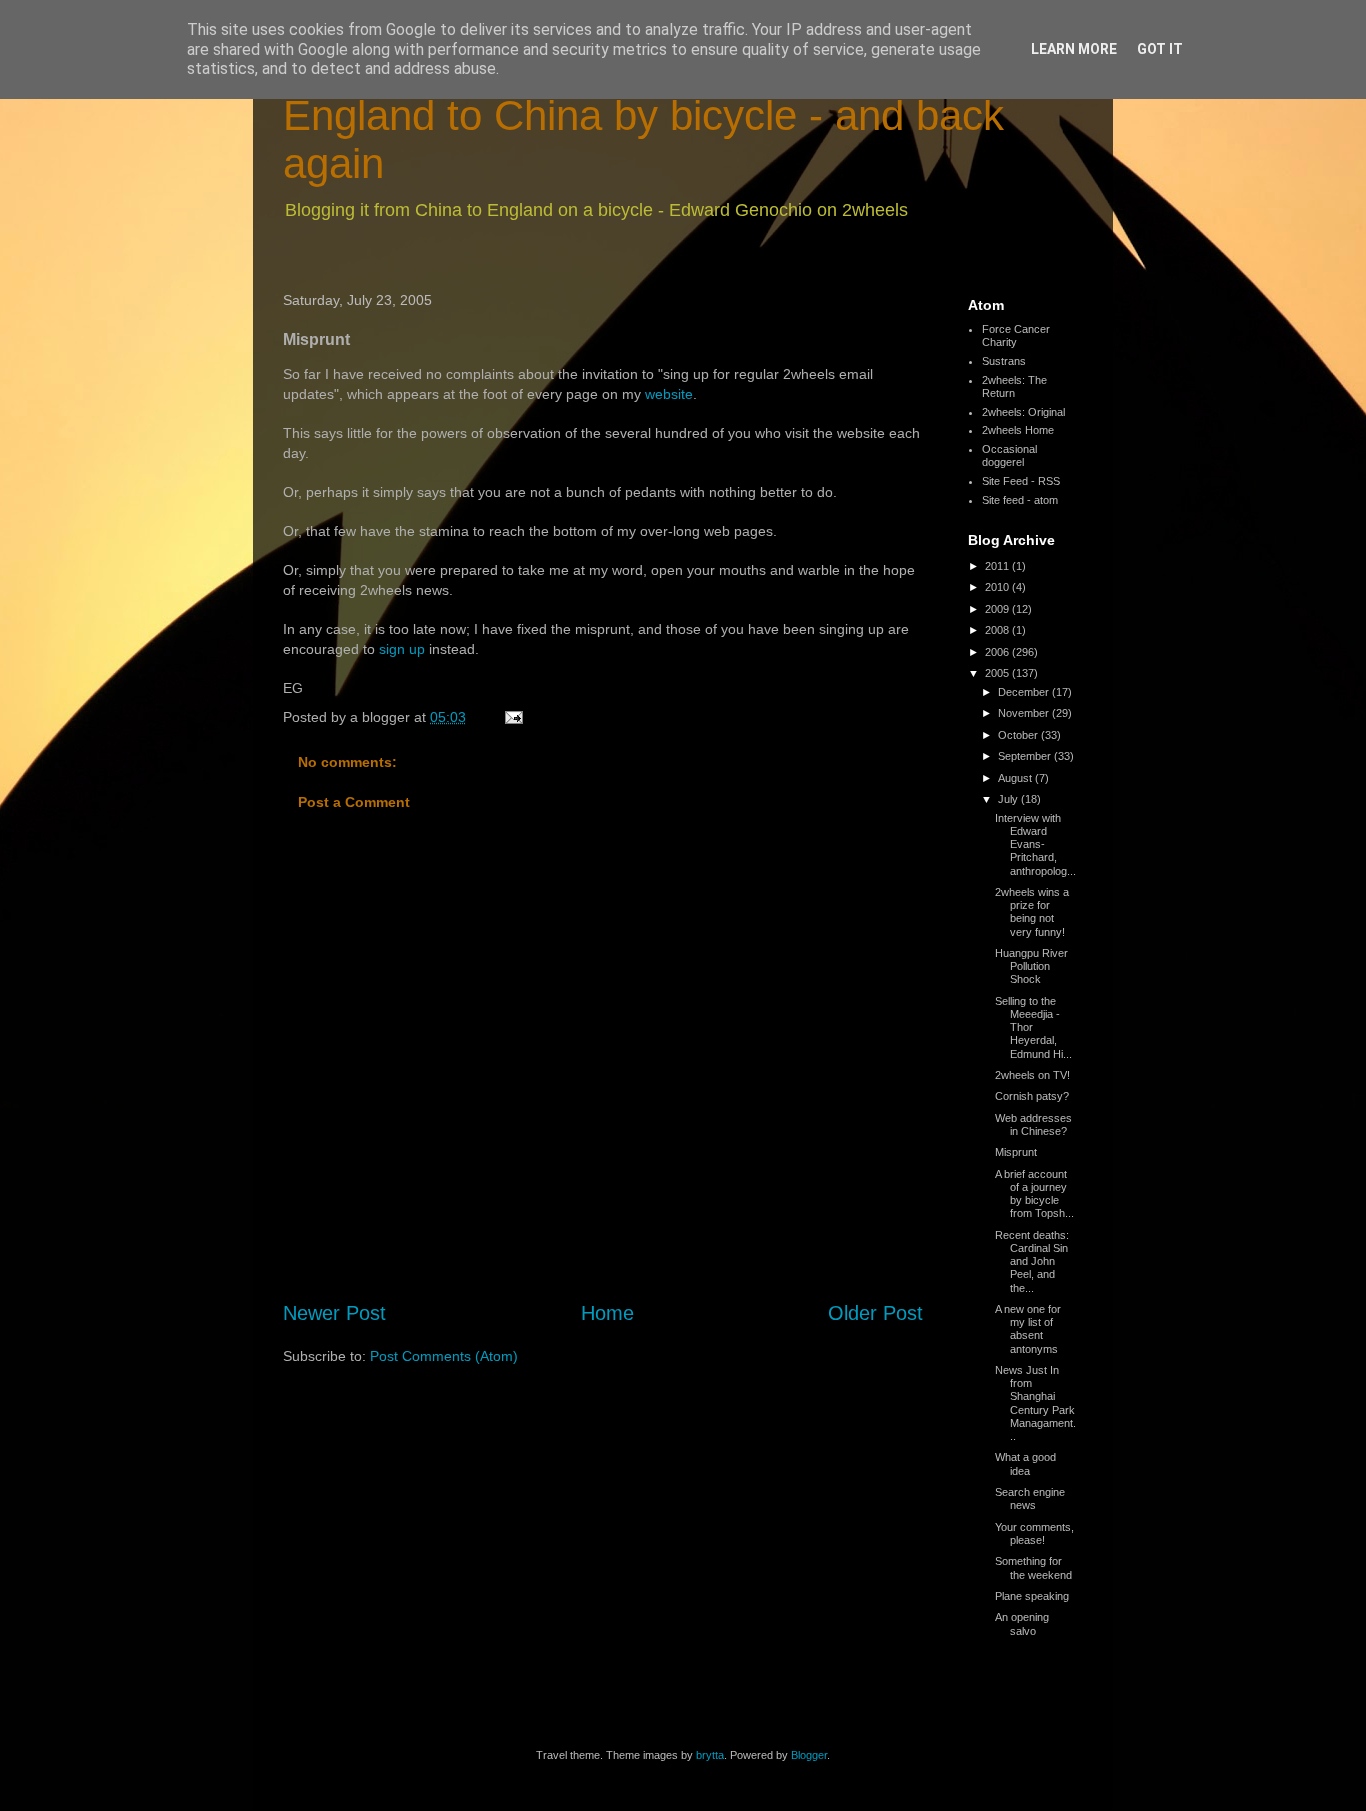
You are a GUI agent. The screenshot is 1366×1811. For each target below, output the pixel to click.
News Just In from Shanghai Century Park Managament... (1035, 1403)
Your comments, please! (1034, 1533)
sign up (402, 649)
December (1025, 692)
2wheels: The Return (1014, 386)
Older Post (875, 1313)
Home (607, 1313)
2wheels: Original (1023, 412)
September (1026, 756)
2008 (998, 630)
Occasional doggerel (1009, 455)
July (1009, 799)
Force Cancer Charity (1016, 335)
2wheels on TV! (1032, 1075)
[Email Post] (512, 717)
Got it (1160, 49)
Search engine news (1030, 1498)
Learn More (1074, 49)
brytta (710, 1755)
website (669, 394)
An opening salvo (1022, 1623)
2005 (998, 673)
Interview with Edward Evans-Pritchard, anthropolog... (1035, 844)
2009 (998, 609)
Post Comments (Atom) (444, 1356)
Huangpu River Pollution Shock (1031, 966)
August (1016, 778)
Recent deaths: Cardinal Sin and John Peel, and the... (1032, 1261)
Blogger (809, 1755)
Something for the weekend (1033, 1567)
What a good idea (1025, 1463)
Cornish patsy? (1032, 1096)
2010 (998, 587)
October (1019, 735)
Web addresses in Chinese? (1033, 1124)
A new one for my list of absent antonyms (1028, 1329)
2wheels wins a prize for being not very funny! (1032, 912)
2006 (998, 652)
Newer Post (334, 1313)
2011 (998, 566)
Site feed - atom (1020, 500)
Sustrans (1004, 361)
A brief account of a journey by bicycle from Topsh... (1034, 1194)
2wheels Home (1018, 430)
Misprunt (1016, 1152)
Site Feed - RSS (1021, 481)
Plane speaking (1032, 1596)
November (1025, 713)
